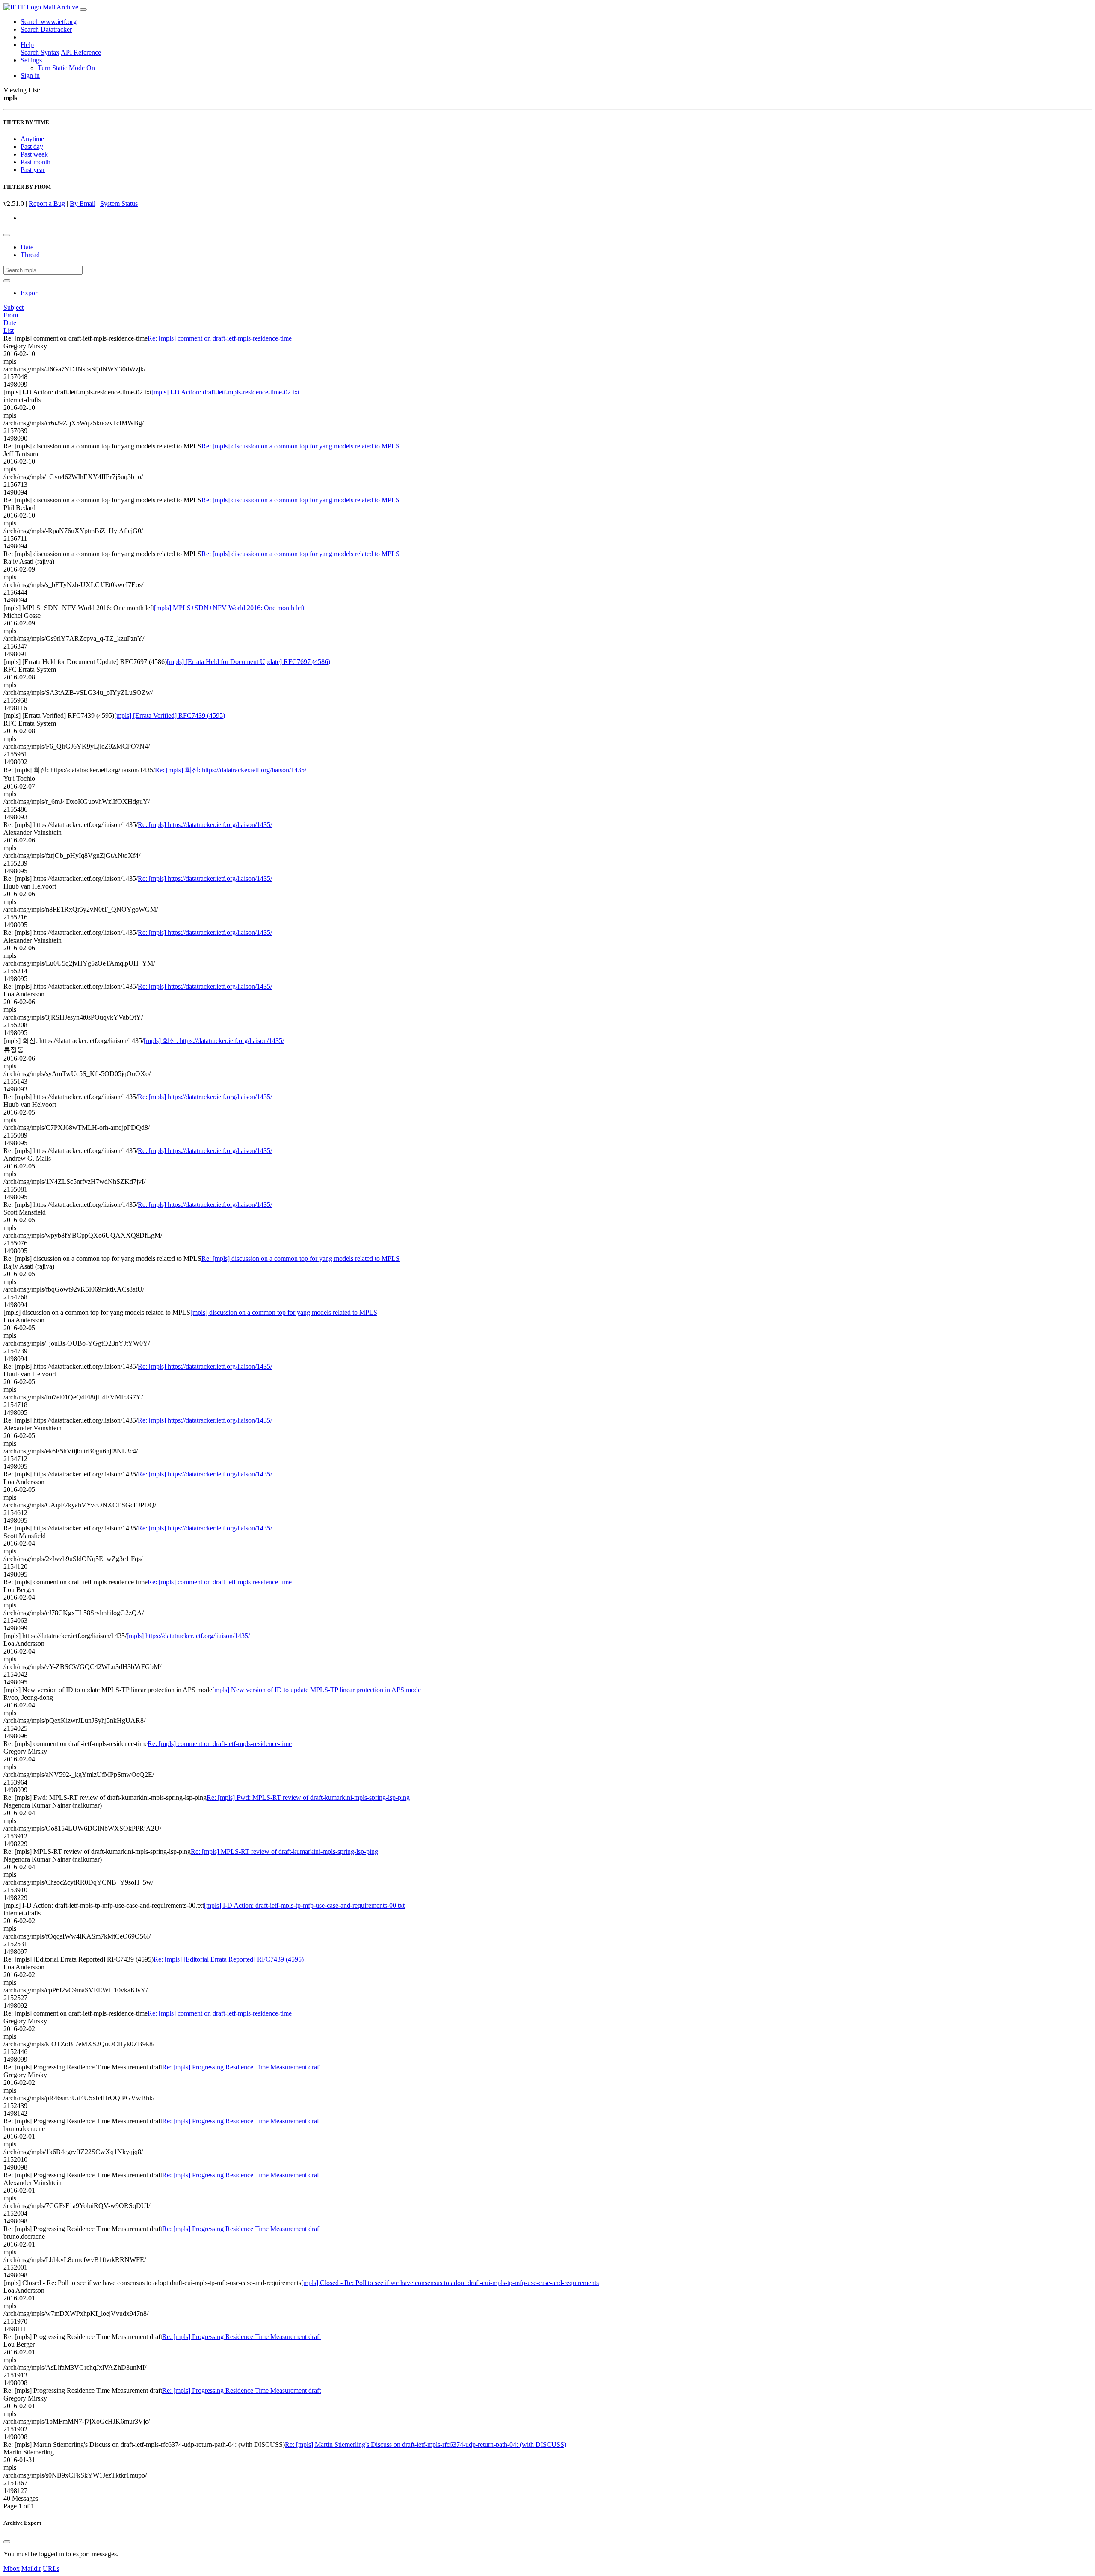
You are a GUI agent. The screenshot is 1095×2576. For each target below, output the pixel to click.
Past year (33, 170)
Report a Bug (47, 203)
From (11, 315)
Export (30, 293)
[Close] (7, 2542)
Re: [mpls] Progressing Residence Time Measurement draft (241, 2121)
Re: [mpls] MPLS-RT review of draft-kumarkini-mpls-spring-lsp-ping (284, 1851)
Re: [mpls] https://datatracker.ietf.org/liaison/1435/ (205, 825)
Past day (32, 147)
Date (27, 247)
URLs (51, 2569)
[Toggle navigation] (83, 9)
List (9, 331)
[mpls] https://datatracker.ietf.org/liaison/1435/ (188, 1636)
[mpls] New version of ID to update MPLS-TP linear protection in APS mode (317, 1690)
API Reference (81, 52)
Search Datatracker (46, 29)
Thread (30, 255)
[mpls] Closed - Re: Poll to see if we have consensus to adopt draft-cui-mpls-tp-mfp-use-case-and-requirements (450, 2283)
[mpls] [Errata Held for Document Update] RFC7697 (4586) (249, 662)
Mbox (12, 2569)
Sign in (30, 76)
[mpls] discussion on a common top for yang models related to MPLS (284, 1312)
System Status (119, 203)
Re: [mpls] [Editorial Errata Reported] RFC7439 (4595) (229, 1959)
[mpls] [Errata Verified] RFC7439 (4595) (170, 716)
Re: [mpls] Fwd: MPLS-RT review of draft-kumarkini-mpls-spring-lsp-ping (308, 1798)
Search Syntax (40, 52)
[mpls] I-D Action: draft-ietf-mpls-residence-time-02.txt (225, 392)
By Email (83, 203)
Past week (34, 154)
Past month (36, 162)
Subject (13, 307)
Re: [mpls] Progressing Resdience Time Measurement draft (241, 2067)
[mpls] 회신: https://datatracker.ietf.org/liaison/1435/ (214, 1041)
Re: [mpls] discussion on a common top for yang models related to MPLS (300, 446)
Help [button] (27, 45)
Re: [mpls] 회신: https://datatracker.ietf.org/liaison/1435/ (231, 770)
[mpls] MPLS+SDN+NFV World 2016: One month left (229, 608)
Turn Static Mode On (66, 68)
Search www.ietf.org (49, 22)
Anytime (32, 139)
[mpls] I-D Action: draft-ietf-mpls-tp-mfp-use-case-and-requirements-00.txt (304, 1905)
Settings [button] (31, 60)
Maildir (31, 2569)
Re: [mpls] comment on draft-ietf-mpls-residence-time (220, 338)
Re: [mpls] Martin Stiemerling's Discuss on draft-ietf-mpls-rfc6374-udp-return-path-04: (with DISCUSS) (426, 2444)
